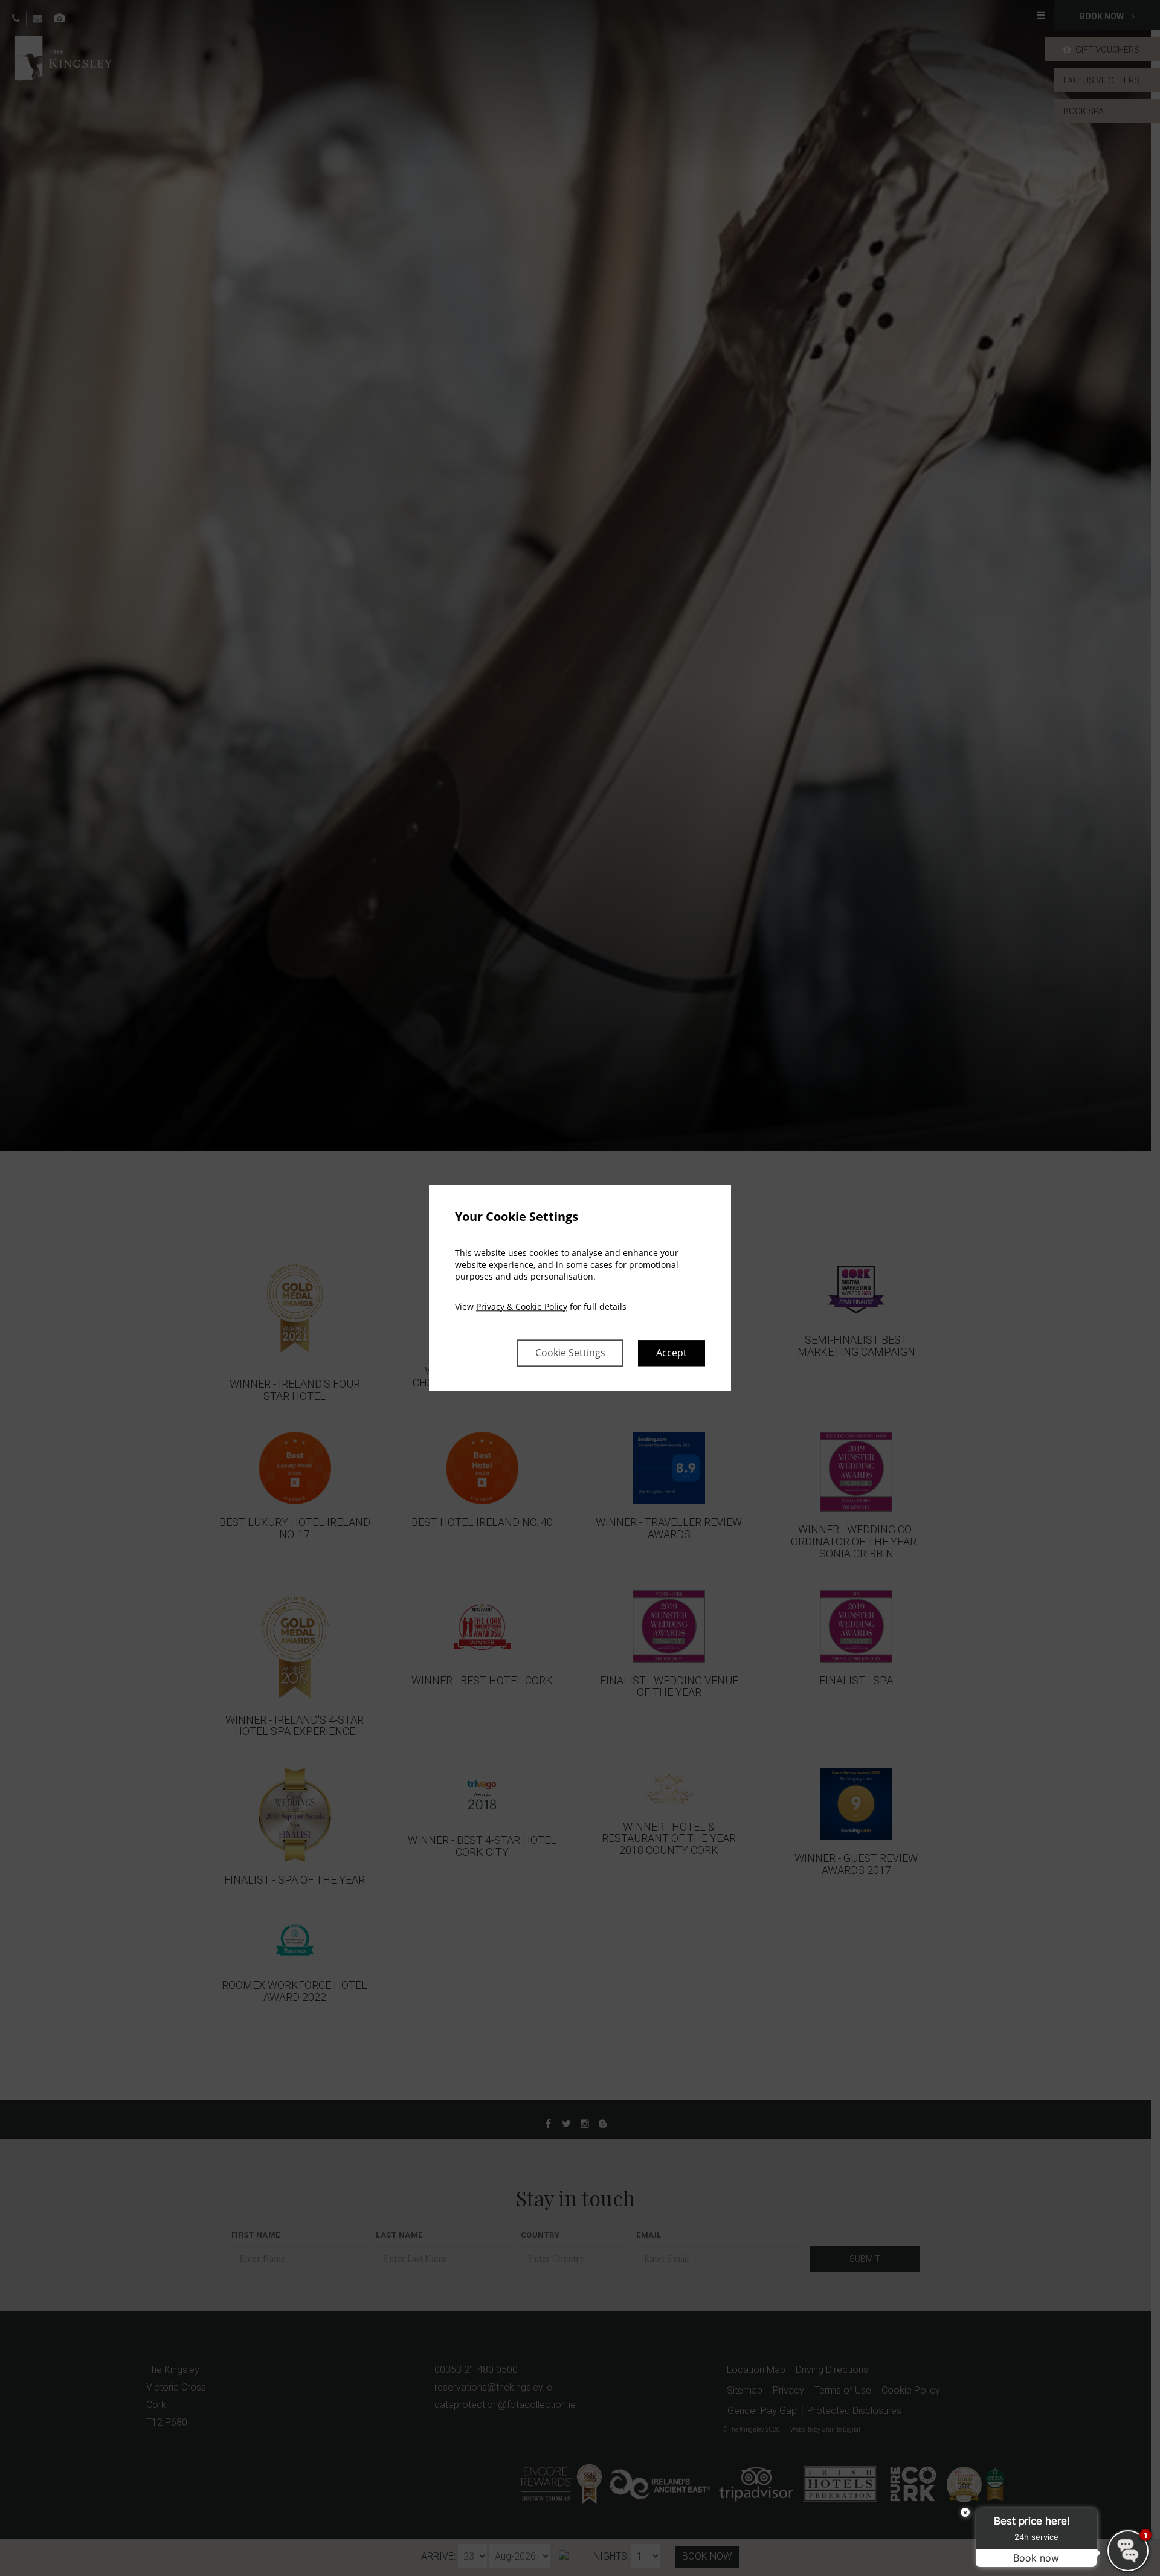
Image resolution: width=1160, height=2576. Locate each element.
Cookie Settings (570, 1353)
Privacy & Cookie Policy (522, 1306)
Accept (672, 1353)
